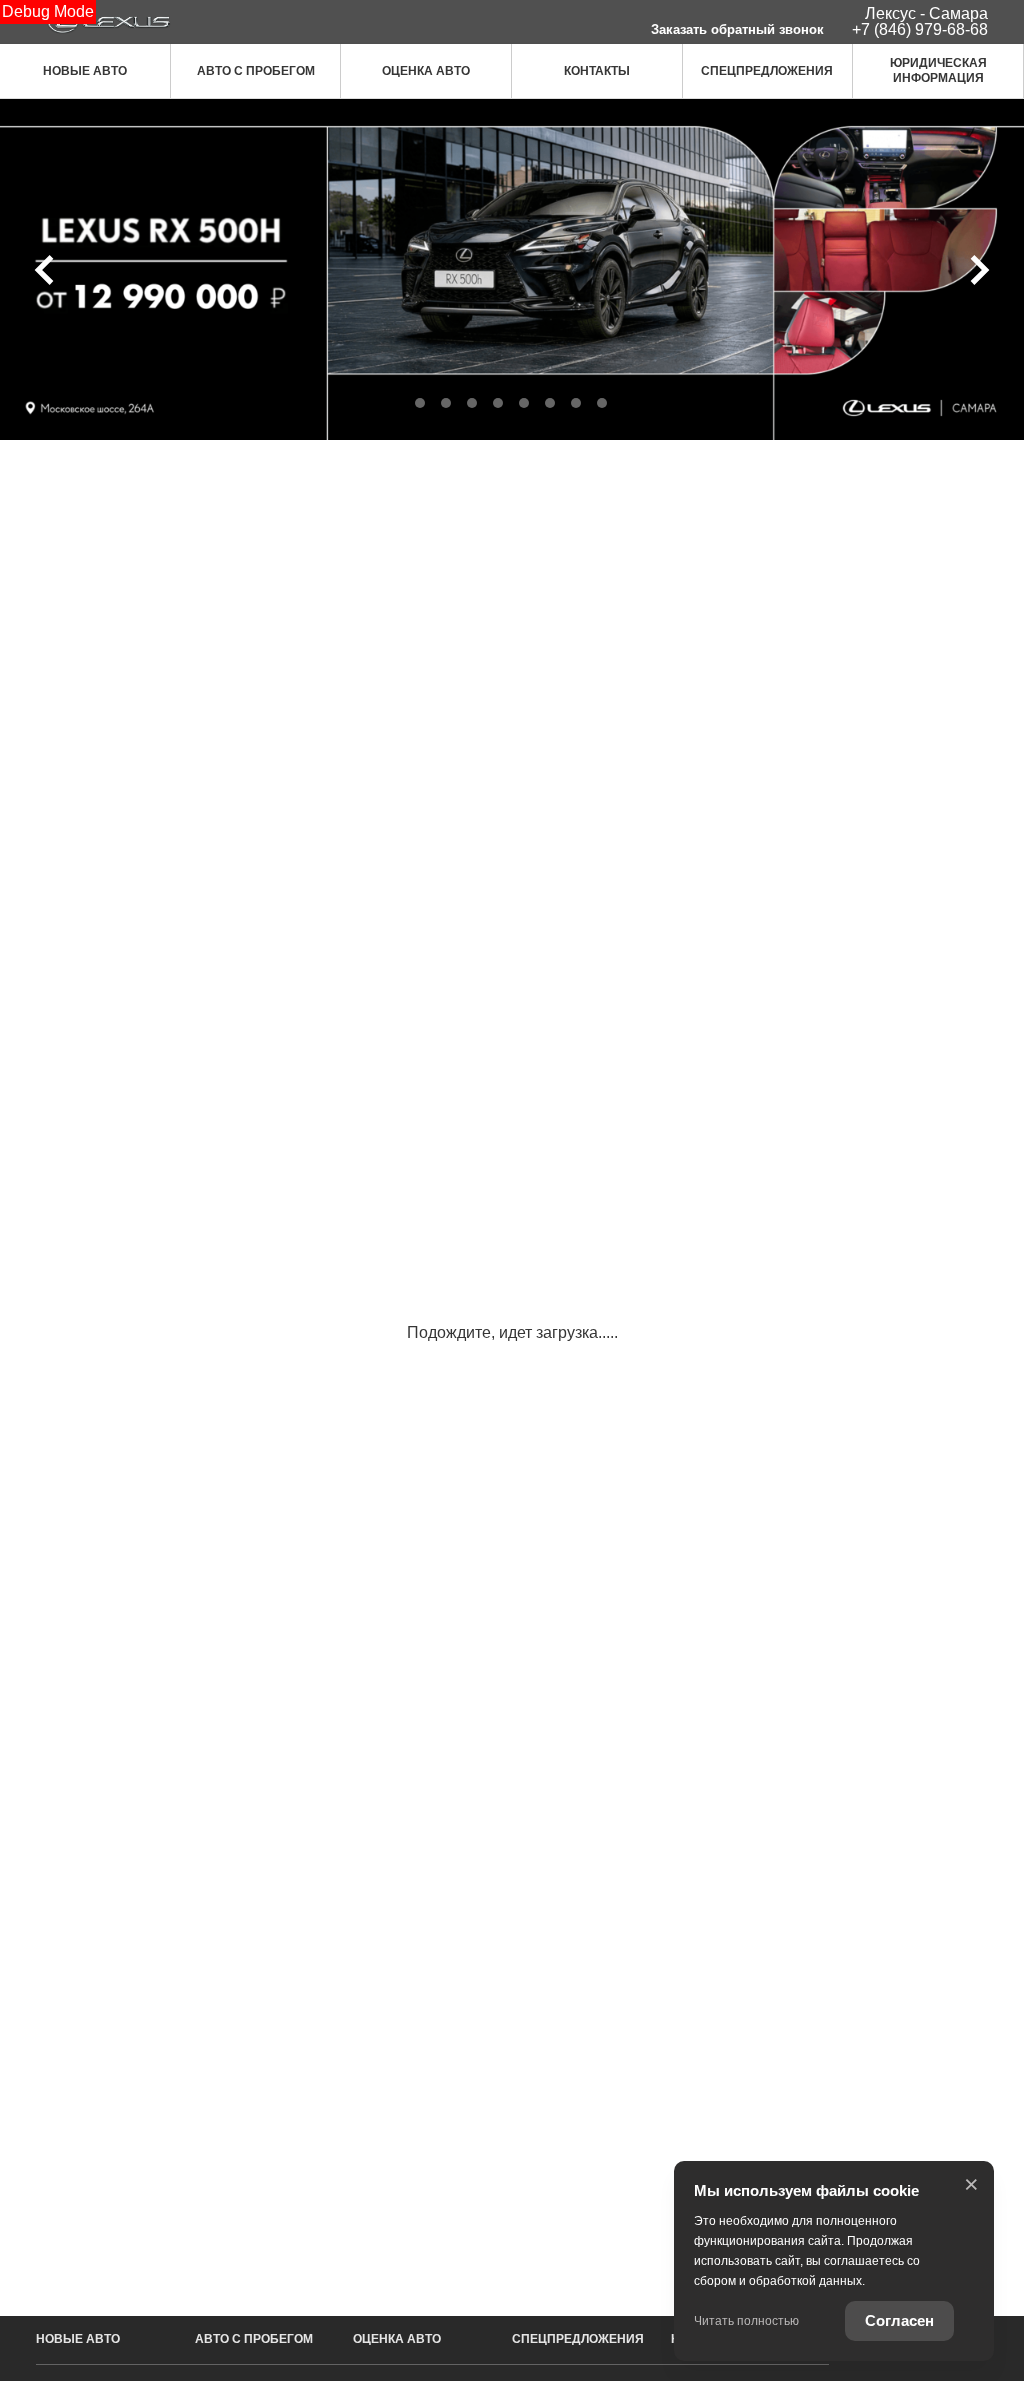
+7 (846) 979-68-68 (920, 29)
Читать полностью (746, 2321)
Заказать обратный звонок (737, 29)
